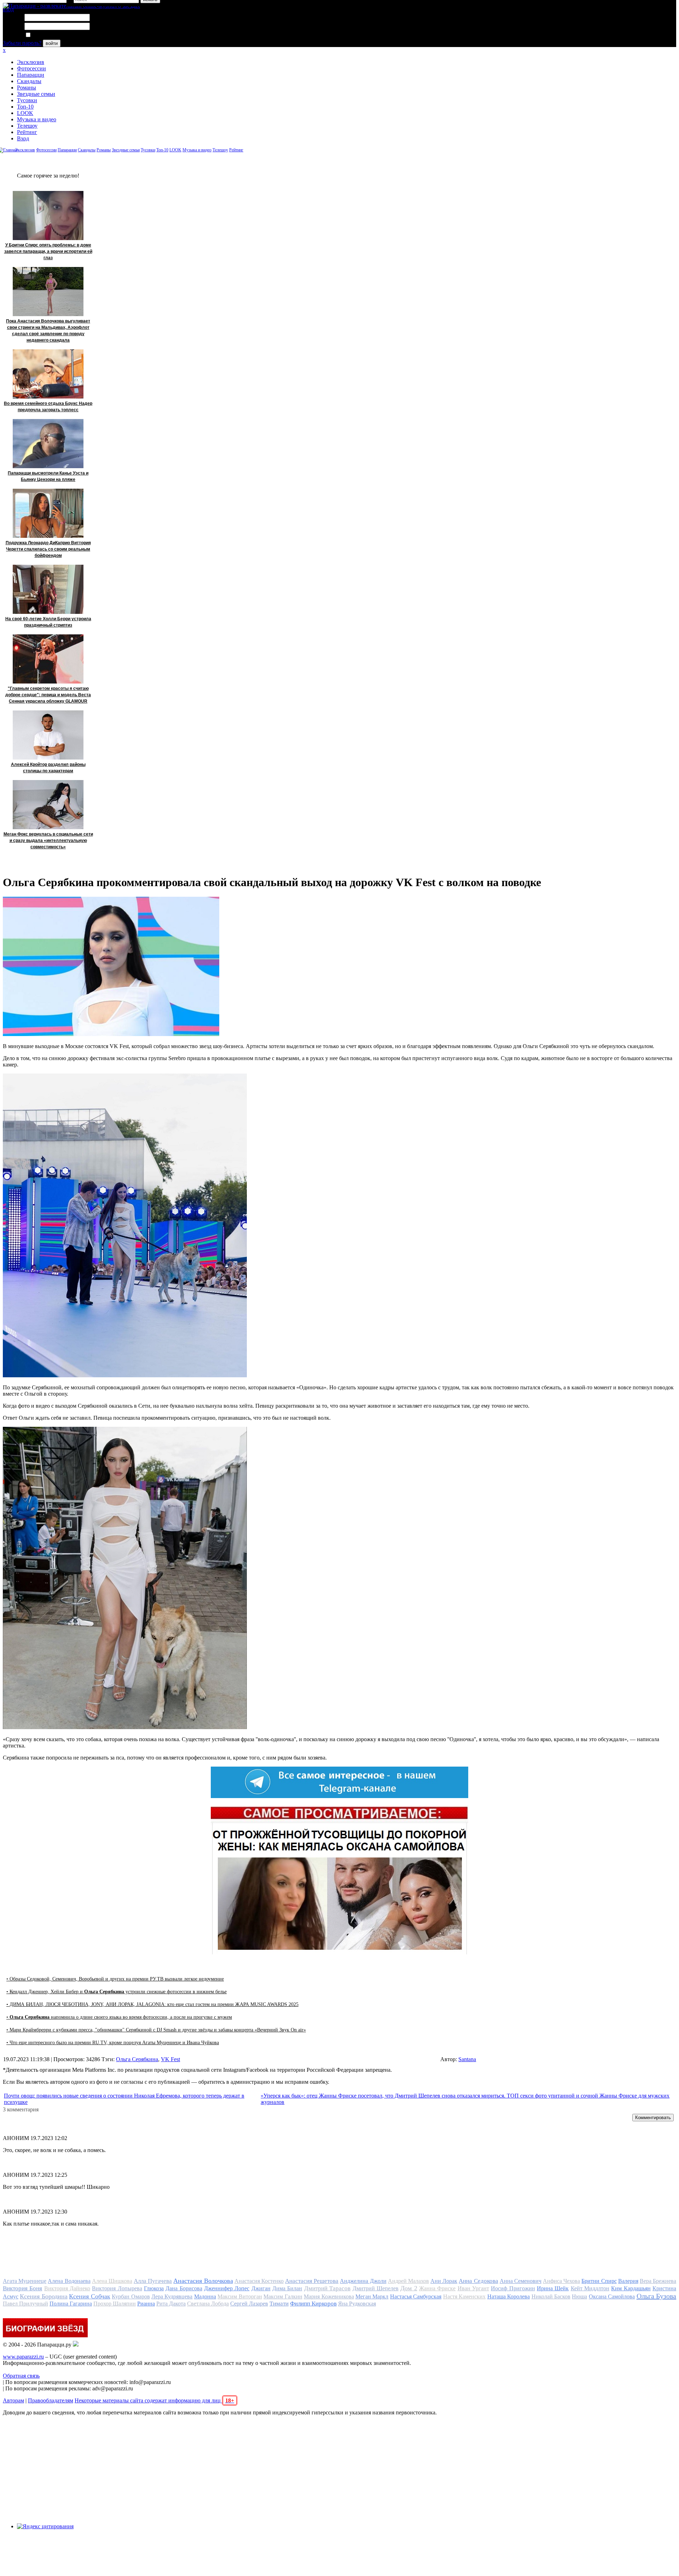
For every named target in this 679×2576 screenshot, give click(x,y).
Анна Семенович (521, 2281)
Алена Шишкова (112, 2281)
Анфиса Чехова (561, 2281)
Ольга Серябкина (137, 2059)
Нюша (579, 2296)
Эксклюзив (31, 62)
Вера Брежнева (658, 2281)
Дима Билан (287, 2288)
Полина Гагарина (71, 2304)
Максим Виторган (240, 2296)
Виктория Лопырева (117, 2288)
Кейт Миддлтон (590, 2288)
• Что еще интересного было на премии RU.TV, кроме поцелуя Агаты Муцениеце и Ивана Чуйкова (113, 2043)
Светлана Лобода (208, 2304)
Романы (27, 88)
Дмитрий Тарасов (327, 2288)
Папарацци (31, 75)
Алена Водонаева (69, 2281)
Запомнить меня (51, 35)
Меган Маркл (372, 2296)
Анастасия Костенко (259, 2281)
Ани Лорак (444, 2281)
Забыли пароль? (22, 43)
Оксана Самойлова (612, 2296)
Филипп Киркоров (313, 2304)
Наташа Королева (509, 2296)
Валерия (628, 2281)
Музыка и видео (37, 119)
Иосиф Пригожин (513, 2288)
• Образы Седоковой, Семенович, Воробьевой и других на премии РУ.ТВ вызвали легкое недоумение (115, 1979)
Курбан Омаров (131, 2296)
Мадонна (205, 2296)
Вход (23, 138)
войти (52, 43)
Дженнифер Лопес (227, 2288)
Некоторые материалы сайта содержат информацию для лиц (154, 2400)
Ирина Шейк (553, 2288)
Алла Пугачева (153, 2281)
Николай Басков (551, 2296)
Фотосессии (31, 68)
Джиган (261, 2288)
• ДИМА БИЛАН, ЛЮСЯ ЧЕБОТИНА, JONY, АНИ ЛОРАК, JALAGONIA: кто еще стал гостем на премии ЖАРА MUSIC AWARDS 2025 (152, 2004)
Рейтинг (27, 132)
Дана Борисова (184, 2288)
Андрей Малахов (408, 2281)
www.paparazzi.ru (23, 2357)
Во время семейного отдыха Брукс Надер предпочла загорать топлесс (48, 407)
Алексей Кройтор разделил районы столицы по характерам (48, 768)
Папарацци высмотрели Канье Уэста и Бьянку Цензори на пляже (48, 476)
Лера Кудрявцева (172, 2296)
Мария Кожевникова (329, 2296)
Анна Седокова (478, 2281)
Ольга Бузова (656, 2296)
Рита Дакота (171, 2304)
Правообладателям (51, 2400)
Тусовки (27, 100)
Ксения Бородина (43, 2296)
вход (8, 9)
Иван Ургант (473, 2288)
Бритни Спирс (599, 2281)
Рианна (146, 2304)
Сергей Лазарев (249, 2304)
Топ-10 (25, 107)
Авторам (13, 2400)
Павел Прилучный (25, 2304)
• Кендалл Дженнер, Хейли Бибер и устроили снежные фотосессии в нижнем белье (117, 1992)
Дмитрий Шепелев (376, 2288)
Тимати (279, 2304)
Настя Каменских (464, 2296)
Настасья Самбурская (416, 2296)
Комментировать (653, 2118)
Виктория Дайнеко (67, 2288)
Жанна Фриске (437, 2288)
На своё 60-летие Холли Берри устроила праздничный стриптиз (48, 622)
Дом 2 (409, 2288)
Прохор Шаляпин (115, 2304)
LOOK (25, 113)
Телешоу (27, 126)
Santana (467, 2059)
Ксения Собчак (89, 2296)
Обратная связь (21, 2376)
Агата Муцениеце (25, 2281)
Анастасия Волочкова (203, 2281)
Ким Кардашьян (631, 2288)
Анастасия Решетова (312, 2281)
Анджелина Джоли (363, 2281)
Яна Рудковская (357, 2304)
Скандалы (29, 81)
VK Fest (170, 2059)
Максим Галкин (283, 2296)
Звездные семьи (36, 94)
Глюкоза (154, 2288)
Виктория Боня (22, 2288)
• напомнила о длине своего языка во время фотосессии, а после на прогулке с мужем (119, 2017)
